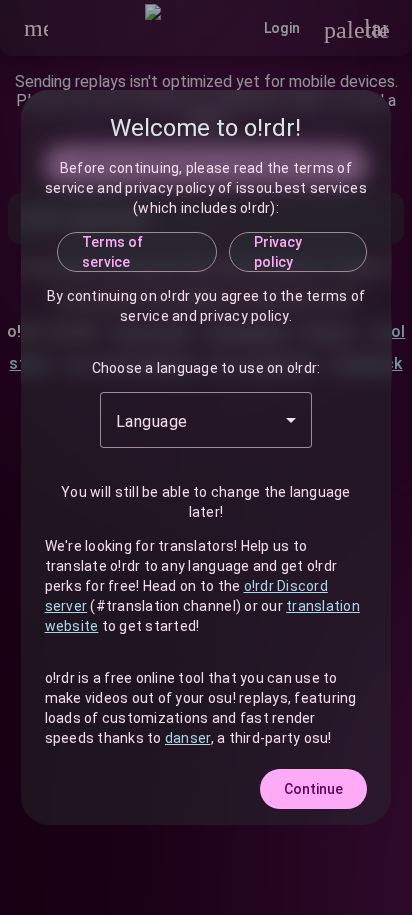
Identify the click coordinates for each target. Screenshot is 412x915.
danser (188, 738)
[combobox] (206, 420)
